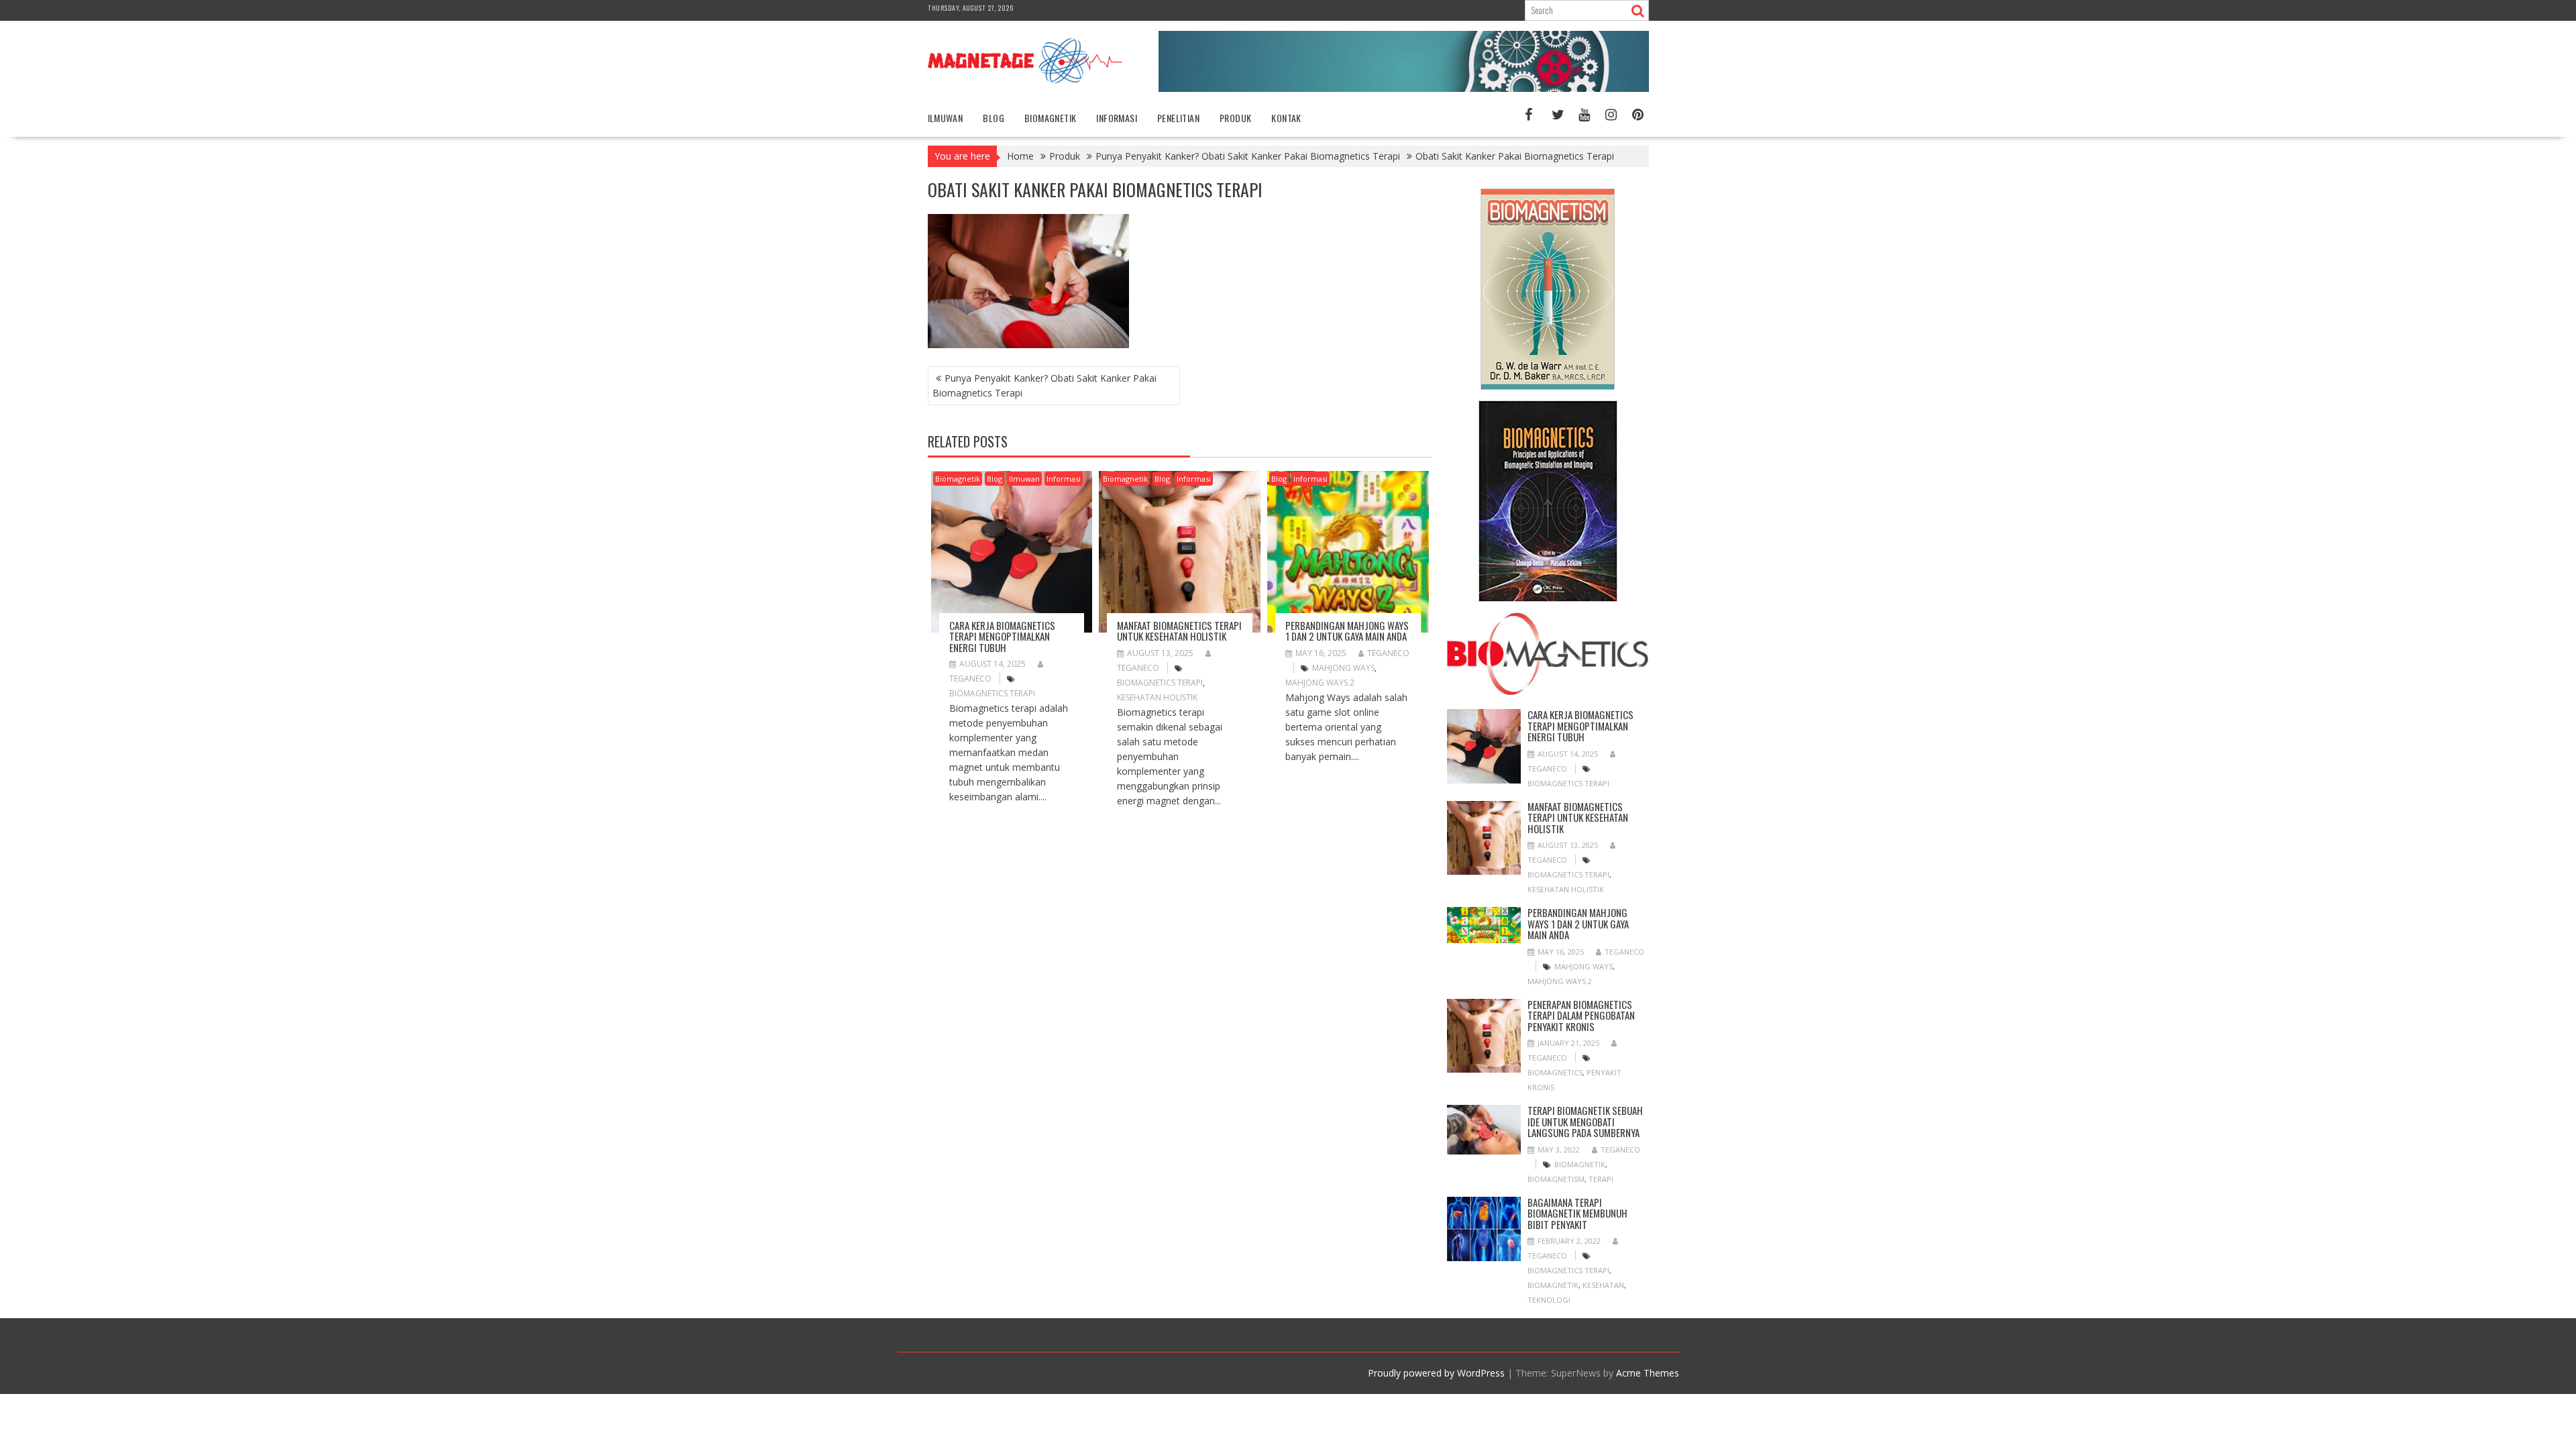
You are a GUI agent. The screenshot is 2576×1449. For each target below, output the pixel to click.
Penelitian (1178, 118)
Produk (1235, 118)
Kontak (1286, 118)
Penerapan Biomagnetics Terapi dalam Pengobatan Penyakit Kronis (1581, 1015)
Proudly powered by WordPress (1436, 1373)
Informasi (1117, 118)
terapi (1601, 1179)
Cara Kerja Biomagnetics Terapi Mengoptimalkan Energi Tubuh (1002, 636)
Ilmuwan (946, 118)
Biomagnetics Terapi (992, 693)
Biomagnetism (1556, 1179)
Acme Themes (1648, 1373)
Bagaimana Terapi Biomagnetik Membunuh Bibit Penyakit (1577, 1213)
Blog (994, 118)
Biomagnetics (1555, 1072)
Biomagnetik (1050, 118)
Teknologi (1549, 1300)
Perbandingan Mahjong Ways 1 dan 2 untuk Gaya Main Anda (1347, 631)
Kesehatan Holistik (1157, 697)
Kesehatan (1603, 1285)
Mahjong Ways (1343, 668)
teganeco (1388, 653)
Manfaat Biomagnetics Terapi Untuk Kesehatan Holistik (1179, 631)
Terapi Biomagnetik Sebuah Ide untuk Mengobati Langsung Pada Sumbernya (1585, 1121)
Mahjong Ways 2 (1320, 683)
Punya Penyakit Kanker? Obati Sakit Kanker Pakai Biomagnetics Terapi (1044, 385)
